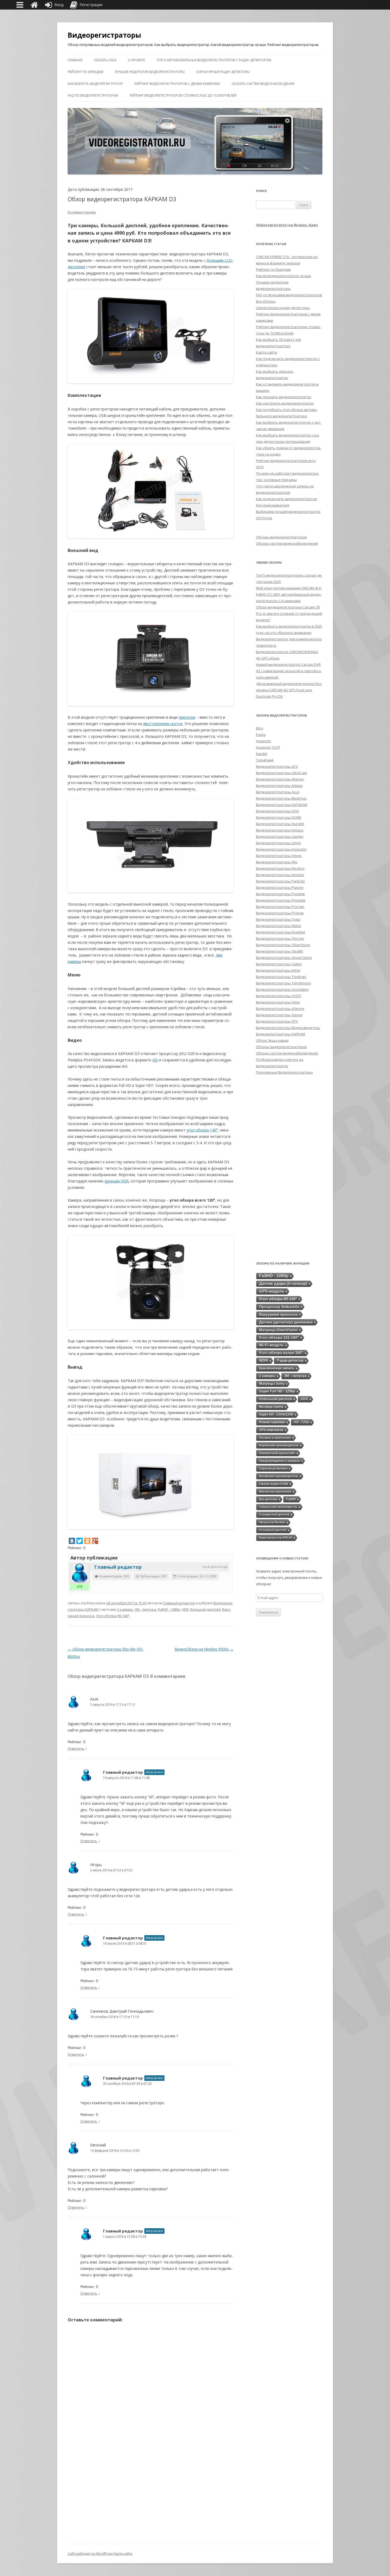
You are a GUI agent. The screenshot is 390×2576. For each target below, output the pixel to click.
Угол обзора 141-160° (279, 1338)
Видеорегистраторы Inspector (281, 849)
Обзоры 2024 (105, 60)
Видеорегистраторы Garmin (280, 837)
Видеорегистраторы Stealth (279, 951)
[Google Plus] (95, 1541)
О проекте (136, 60)
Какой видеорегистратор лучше (283, 276)
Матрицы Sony (272, 1384)
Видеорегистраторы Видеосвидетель (288, 1028)
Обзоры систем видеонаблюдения (263, 84)
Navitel (262, 754)
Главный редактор (118, 1567)
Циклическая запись (277, 1368)
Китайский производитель (279, 1476)
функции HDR (117, 1181)
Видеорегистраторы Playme (280, 888)
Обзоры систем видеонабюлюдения (287, 543)
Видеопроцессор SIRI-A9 (276, 1538)
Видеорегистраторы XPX (277, 1021)
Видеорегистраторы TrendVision (283, 983)
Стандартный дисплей (274, 1514)
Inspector (264, 741)
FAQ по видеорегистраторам (93, 95)
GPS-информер (271, 1430)
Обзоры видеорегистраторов (281, 537)
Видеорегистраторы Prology (280, 913)
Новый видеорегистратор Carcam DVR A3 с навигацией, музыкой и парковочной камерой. (289, 671)
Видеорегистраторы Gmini (278, 843)
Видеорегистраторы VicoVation (282, 989)
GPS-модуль (272, 1291)
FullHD (291, 1499)
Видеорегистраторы (104, 35)
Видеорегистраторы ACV (277, 766)
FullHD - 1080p (169, 1609)
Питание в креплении (275, 1438)
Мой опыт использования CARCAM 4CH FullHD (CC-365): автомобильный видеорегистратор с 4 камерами (289, 594)
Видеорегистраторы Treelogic (281, 977)
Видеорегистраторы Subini (279, 964)
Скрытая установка (273, 1468)
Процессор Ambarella (279, 1307)
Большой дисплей (205, 1609)
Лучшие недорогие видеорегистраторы (150, 72)
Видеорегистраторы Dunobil (280, 824)
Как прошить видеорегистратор (284, 397)
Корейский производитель (279, 1445)
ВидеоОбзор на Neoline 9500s (204, 1649)
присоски (187, 717)
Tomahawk (265, 760)
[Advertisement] (289, 1168)
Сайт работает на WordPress (90, 2554)
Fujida (261, 735)
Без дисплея (268, 1499)
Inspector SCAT (268, 747)
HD (155, 1060)
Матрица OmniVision (278, 1330)
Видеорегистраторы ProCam (280, 907)
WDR (264, 1360)
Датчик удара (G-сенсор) (283, 1283)
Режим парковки (272, 1422)
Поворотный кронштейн (277, 1453)
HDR (185, 1609)
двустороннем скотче (163, 724)
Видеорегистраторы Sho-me (280, 938)
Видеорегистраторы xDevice (280, 1009)
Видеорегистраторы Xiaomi (279, 1015)
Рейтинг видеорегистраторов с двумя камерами (177, 84)
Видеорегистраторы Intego (279, 856)
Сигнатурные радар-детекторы (223, 72)
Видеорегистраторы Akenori (280, 779)
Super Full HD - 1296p (277, 1391)
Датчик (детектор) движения (286, 1322)
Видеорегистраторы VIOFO (279, 996)
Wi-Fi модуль (272, 1345)
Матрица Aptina (271, 1407)
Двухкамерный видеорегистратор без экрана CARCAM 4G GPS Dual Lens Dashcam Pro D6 (289, 690)
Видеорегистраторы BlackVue (281, 798)
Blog (259, 728)
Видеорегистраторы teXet (278, 970)
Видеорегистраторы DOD (278, 811)
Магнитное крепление (275, 1491)
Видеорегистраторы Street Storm (284, 958)
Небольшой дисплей (276, 1399)
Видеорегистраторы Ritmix (279, 926)
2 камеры (125, 1609)
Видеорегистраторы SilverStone (283, 945)
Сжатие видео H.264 (274, 1484)
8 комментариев (82, 212)
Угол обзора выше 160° (281, 1353)
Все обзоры (266, 301)
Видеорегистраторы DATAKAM (282, 805)
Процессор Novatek (272, 1522)
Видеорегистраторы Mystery (280, 868)
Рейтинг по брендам (85, 72)
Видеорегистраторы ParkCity (280, 881)
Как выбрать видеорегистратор (95, 84)
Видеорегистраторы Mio (277, 862)
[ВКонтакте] (72, 1541)
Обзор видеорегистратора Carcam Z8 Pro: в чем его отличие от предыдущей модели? (289, 614)
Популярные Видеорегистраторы (284, 1072)
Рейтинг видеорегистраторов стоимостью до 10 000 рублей (183, 95)
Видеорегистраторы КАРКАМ (281, 1034)
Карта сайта (266, 352)
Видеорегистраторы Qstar (278, 919)
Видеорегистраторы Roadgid (280, 932)
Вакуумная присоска (278, 1314)
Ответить (76, 1748)
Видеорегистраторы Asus (278, 792)
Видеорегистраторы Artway (279, 786)
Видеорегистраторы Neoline (280, 875)
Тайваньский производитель (278, 1507)
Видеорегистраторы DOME (279, 817)
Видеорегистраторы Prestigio (281, 900)
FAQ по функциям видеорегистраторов (289, 295)
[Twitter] (80, 1541)
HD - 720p (301, 1422)
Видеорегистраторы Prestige (280, 894)
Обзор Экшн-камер (272, 1040)
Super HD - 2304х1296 (276, 1414)
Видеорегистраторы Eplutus (280, 830)
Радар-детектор (290, 1360)
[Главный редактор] (80, 1573)
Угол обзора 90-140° (113, 1616)
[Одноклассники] (87, 1541)
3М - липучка (146, 1609)
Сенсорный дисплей (273, 1530)
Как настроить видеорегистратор (285, 403)
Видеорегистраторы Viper (278, 1002)
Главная (75, 60)
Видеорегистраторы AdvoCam (281, 773)
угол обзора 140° (202, 1130)
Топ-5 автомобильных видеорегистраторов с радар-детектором (214, 60)
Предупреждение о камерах (279, 1461)
